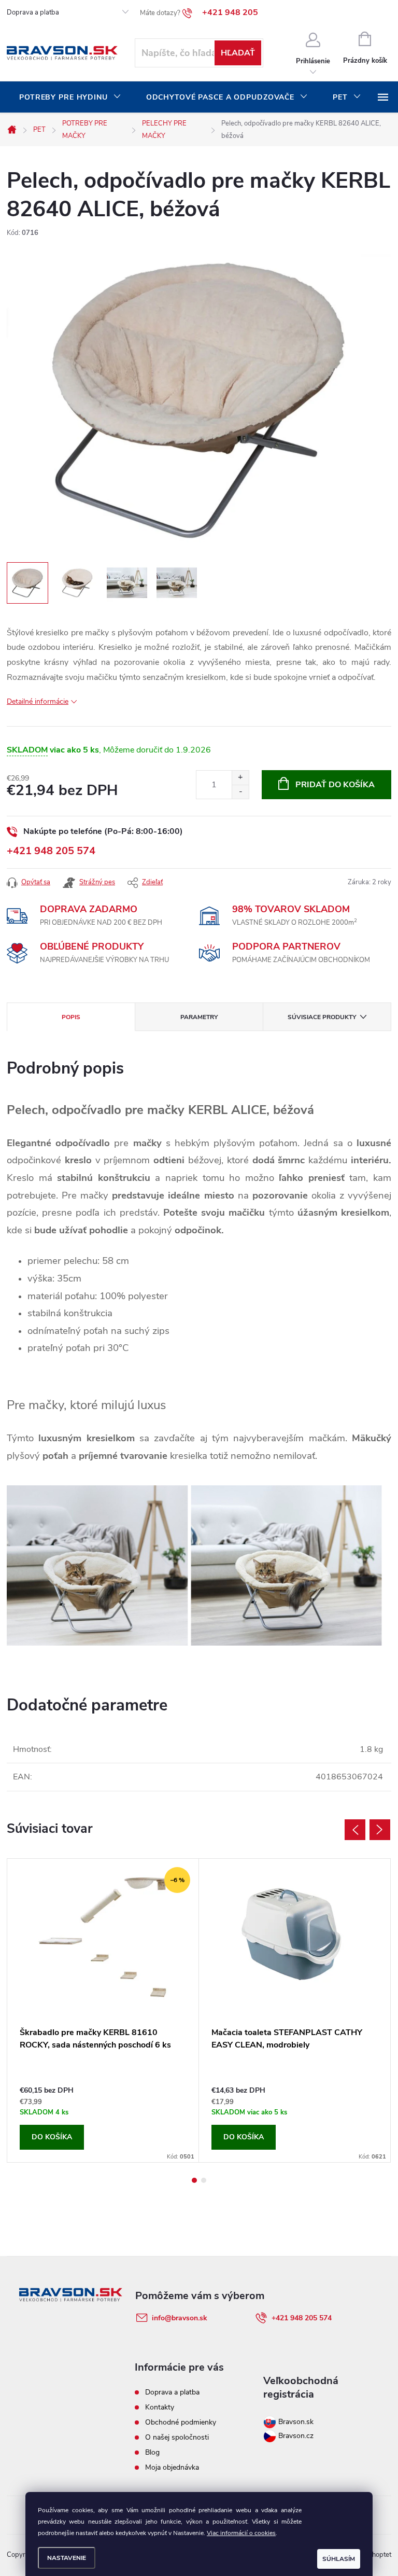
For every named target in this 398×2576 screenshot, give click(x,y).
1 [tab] (194, 2180)
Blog (152, 2452)
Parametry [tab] (199, 1017)
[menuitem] (70, 98)
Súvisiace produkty (322, 1017)
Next (380, 1830)
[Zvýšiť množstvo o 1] (240, 778)
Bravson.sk (295, 2422)
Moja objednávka (172, 2467)
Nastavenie (67, 2558)
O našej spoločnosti (177, 2437)
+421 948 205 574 (51, 851)
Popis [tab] (71, 1017)
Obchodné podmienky (181, 2422)
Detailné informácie (38, 701)
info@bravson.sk (180, 2318)
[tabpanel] (103, 2010)
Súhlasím (339, 2559)
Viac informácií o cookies (241, 2533)
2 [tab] (204, 2180)
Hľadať (238, 53)
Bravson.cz (296, 2436)
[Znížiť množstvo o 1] (240, 792)
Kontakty (160, 2407)
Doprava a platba (33, 12)
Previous (355, 1830)
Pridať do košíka (335, 785)
